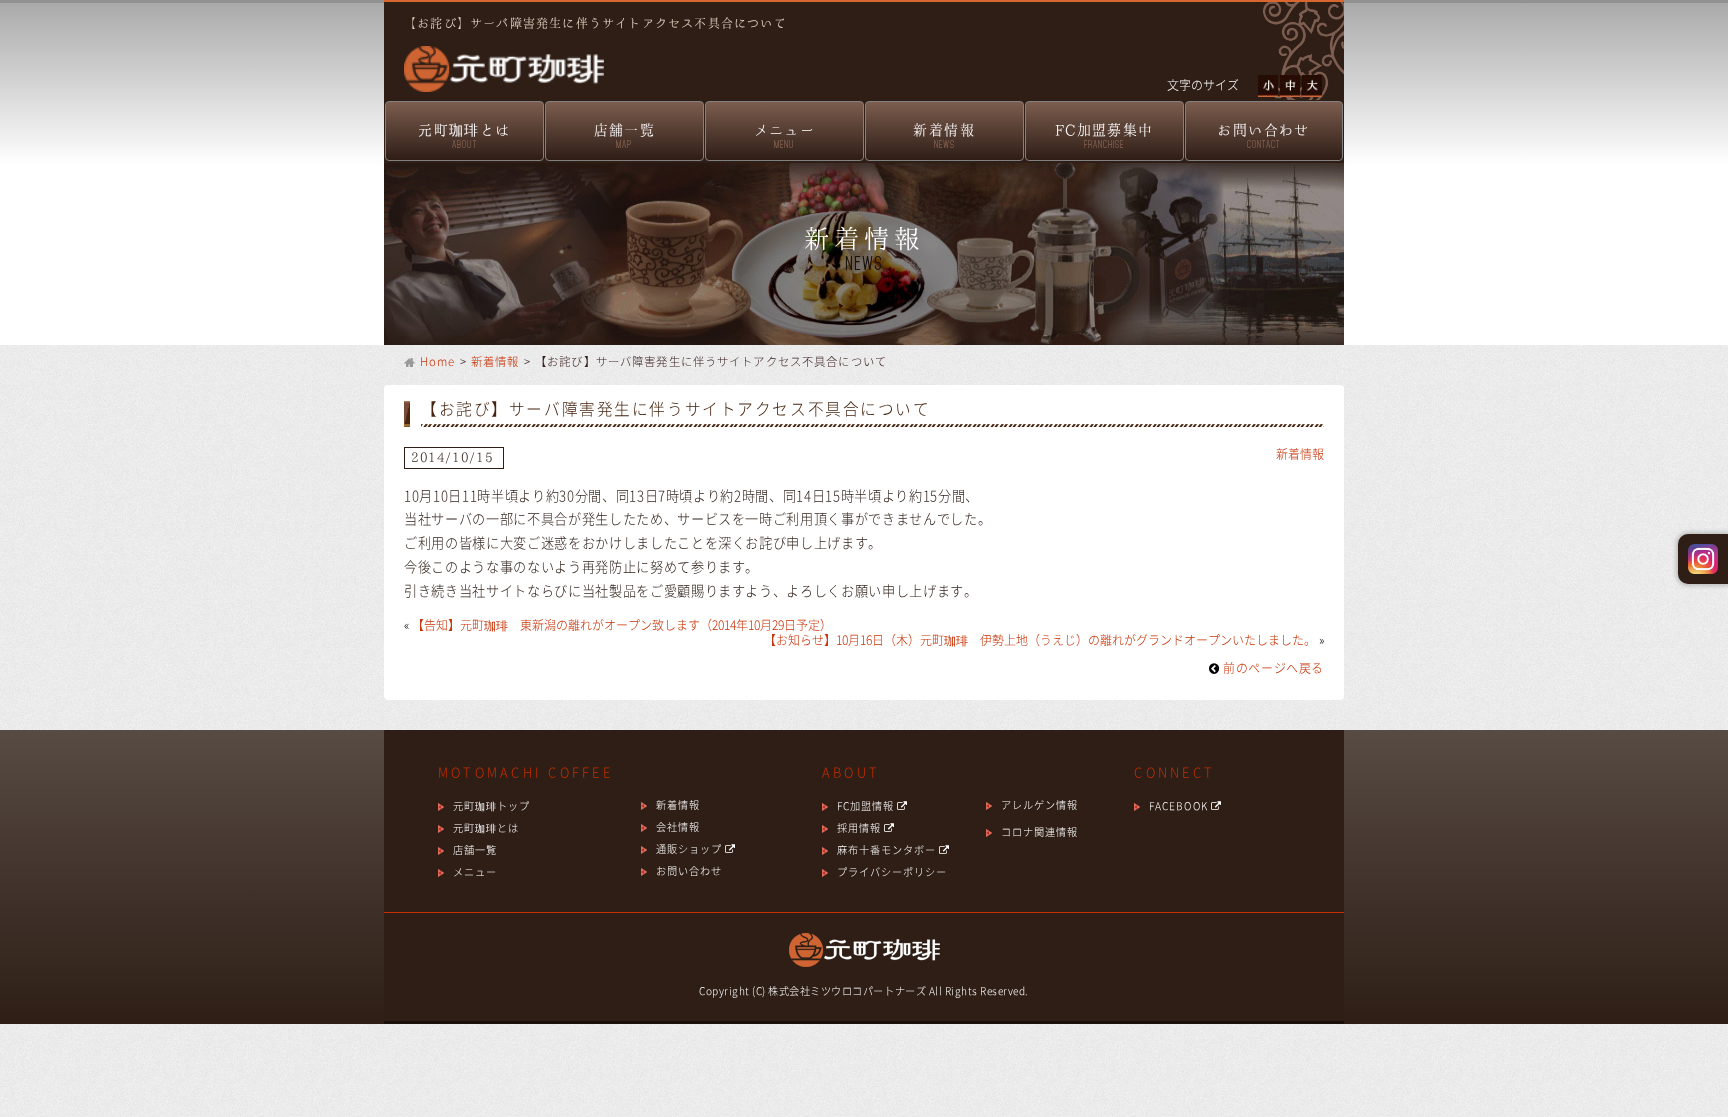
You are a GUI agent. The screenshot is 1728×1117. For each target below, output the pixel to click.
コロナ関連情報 (1039, 831)
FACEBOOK (1179, 805)
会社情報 (678, 826)
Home (438, 361)
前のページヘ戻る (1272, 668)
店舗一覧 (625, 136)
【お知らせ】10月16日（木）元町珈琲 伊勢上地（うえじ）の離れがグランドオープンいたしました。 (1040, 640)
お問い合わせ (1263, 136)
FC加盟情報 (867, 805)
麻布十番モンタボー (888, 849)
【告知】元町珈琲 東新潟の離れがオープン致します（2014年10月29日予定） (622, 625)
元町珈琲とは (464, 136)
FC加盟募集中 (1104, 136)
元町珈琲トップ (491, 805)
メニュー (785, 136)
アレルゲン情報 (1039, 804)
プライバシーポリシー (892, 871)
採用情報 (860, 827)
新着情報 (944, 136)
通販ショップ (690, 848)
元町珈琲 (494, 55)
